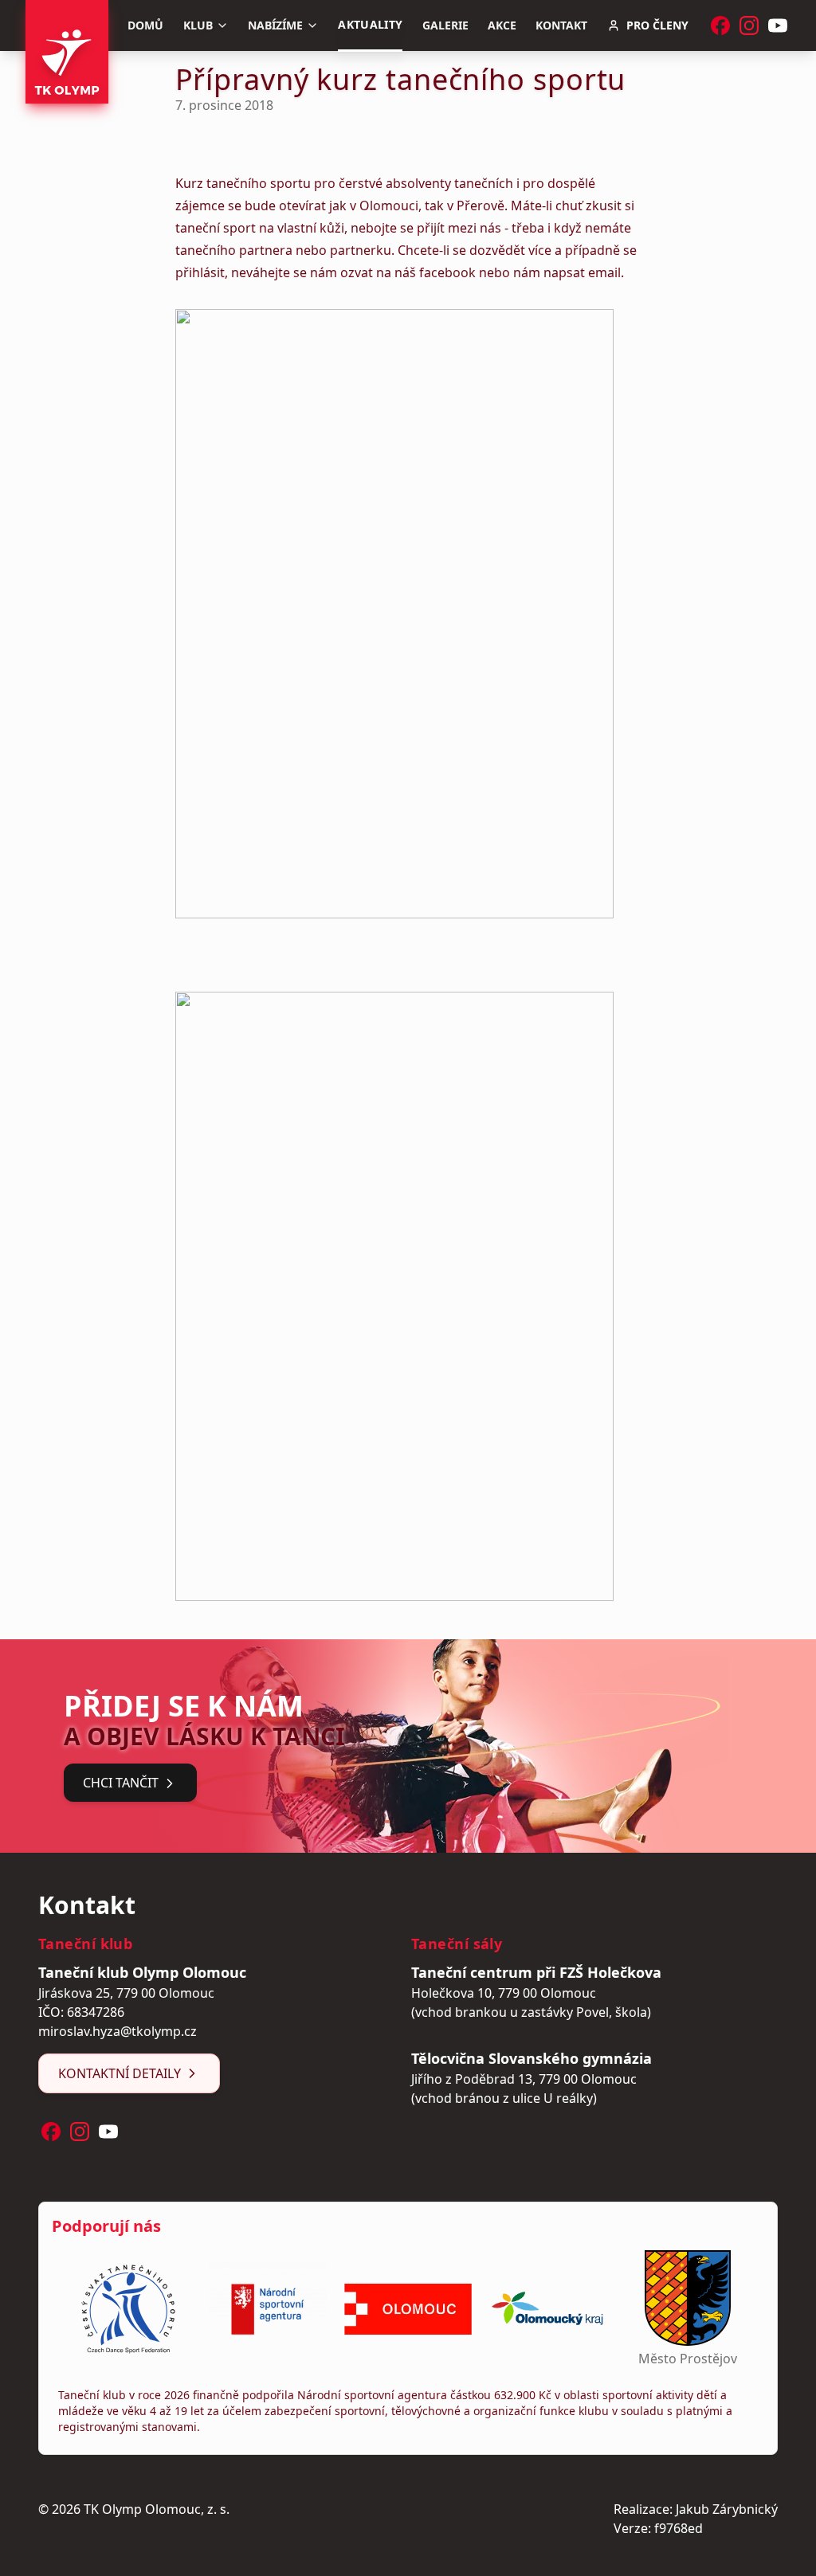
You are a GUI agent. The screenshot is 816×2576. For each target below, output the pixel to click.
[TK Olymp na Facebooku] (720, 25)
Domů (145, 25)
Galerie (445, 25)
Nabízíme (275, 25)
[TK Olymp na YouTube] (778, 25)
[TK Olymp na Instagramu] (749, 25)
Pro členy (657, 25)
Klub (198, 25)
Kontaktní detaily (120, 2073)
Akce (502, 25)
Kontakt (561, 25)
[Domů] (67, 52)
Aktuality (370, 24)
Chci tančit (121, 1783)
